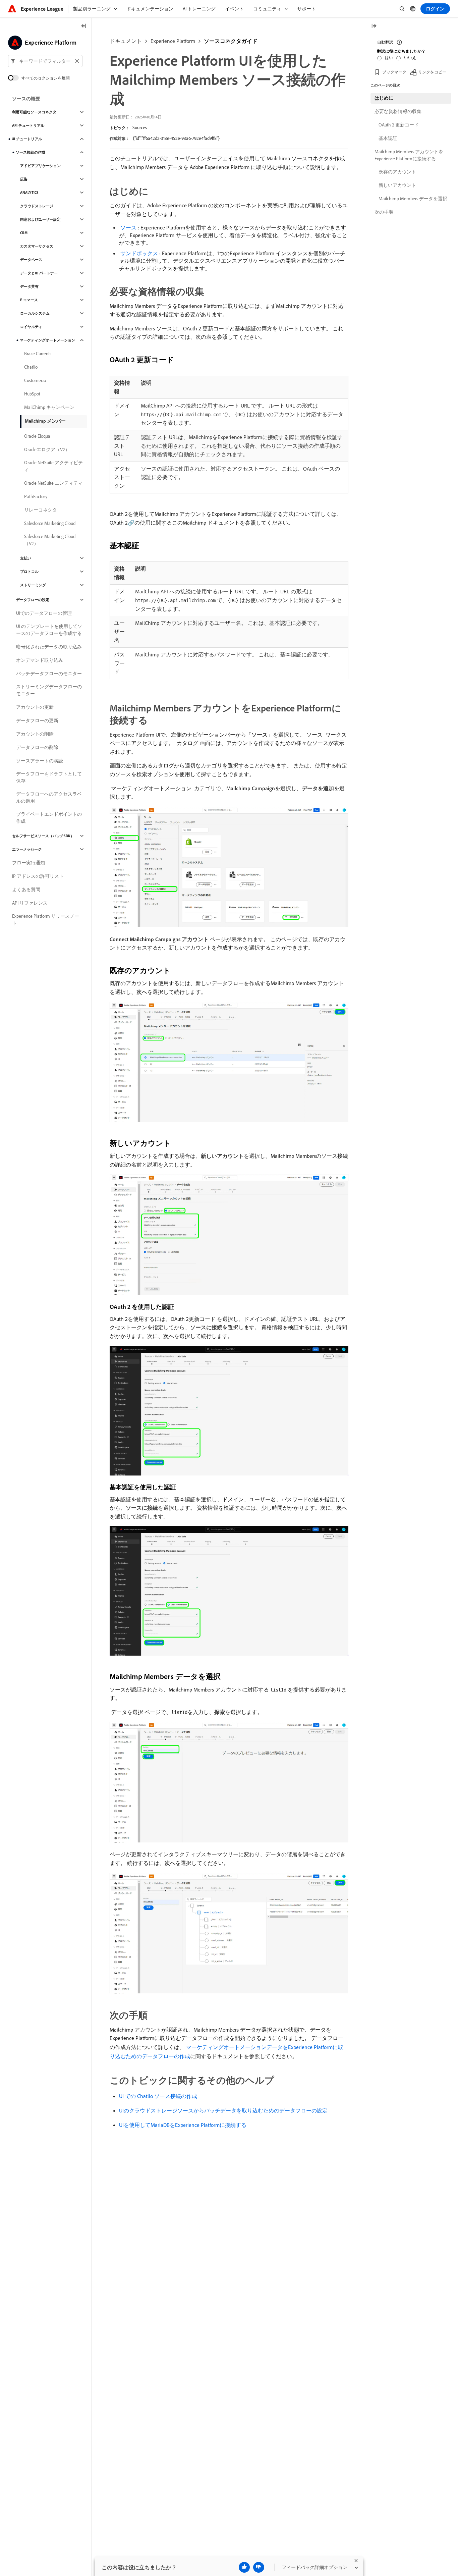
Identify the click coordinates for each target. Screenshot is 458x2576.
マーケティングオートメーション (47, 340)
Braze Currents (38, 354)
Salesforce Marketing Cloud (50, 523)
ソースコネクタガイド (231, 41)
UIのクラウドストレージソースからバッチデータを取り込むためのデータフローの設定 (223, 2110)
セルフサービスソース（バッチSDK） (43, 836)
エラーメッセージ (27, 849)
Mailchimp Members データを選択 (413, 199)
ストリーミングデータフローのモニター (49, 690)
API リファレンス (30, 903)
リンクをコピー (432, 72)
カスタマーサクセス (37, 246)
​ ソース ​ (128, 227)
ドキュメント (126, 41)
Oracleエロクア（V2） (47, 449)
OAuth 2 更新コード (399, 125)
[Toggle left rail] (84, 26)
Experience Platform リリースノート (46, 920)
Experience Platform (173, 41)
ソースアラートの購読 (40, 761)
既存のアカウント (397, 172)
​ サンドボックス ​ (139, 253)
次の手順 (384, 212)
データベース (31, 260)
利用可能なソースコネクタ (34, 112)
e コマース (29, 300)
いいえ (410, 58)
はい (389, 58)
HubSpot (32, 394)
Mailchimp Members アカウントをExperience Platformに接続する (409, 155)
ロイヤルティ (31, 327)
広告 (24, 179)
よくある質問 (26, 890)
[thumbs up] (244, 2567)
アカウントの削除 (35, 734)
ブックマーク (394, 72)
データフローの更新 (37, 720)
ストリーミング (33, 585)
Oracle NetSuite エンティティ (53, 483)
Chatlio (31, 367)
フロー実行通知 (28, 863)
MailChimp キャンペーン (49, 407)
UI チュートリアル (27, 139)
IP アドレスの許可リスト (38, 876)
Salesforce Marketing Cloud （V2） (50, 540)
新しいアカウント (397, 185)
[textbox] (45, 61)
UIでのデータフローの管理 (44, 613)
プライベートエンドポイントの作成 (49, 818)
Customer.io (35, 380)
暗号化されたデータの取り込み (49, 647)
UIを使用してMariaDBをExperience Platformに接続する (183, 2125)
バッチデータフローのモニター (49, 674)
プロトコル (29, 572)
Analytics (29, 193)
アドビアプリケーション (40, 166)
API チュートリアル (28, 125)
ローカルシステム (35, 313)
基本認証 (388, 138)
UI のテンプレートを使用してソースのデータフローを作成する (49, 630)
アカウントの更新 (35, 707)
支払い (26, 558)
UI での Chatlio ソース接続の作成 (158, 2096)
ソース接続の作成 (31, 152)
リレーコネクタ (41, 510)
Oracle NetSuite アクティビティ (53, 466)
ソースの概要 (26, 99)
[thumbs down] (259, 2567)
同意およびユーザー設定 (40, 219)
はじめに (384, 98)
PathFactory (36, 496)
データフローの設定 (33, 600)
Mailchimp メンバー (45, 421)
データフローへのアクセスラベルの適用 (49, 797)
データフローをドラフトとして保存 (49, 777)
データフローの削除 (37, 747)
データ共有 (29, 286)
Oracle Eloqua (37, 436)
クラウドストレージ (37, 206)
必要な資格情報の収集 (398, 111)
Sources (140, 127)
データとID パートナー (39, 273)
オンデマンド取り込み (40, 660)
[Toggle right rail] (374, 26)
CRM (24, 233)
